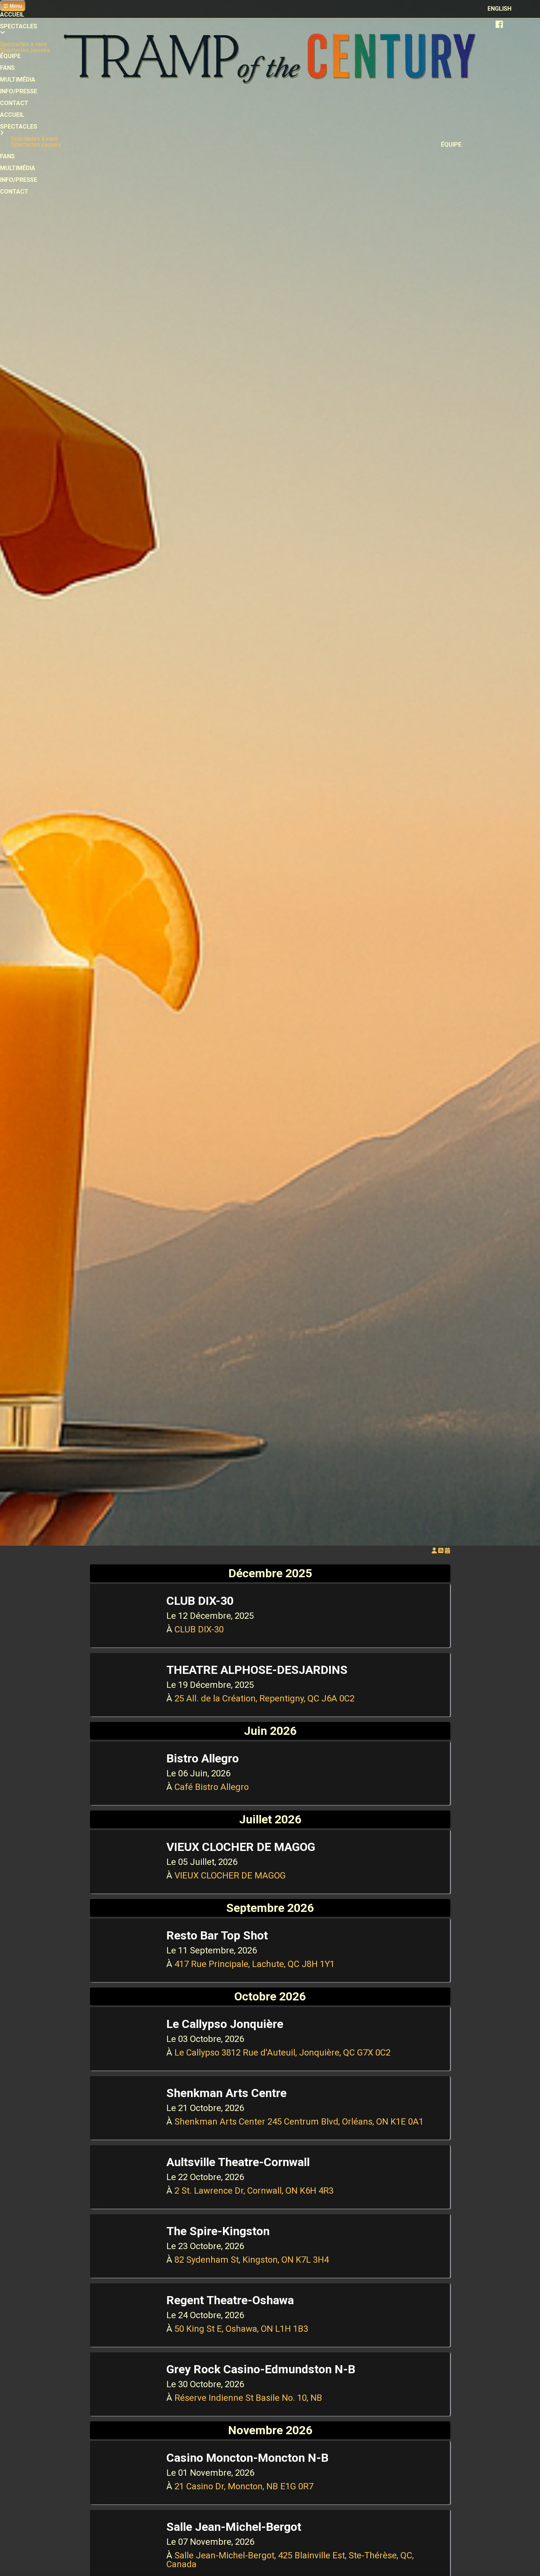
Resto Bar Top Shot (217, 1935)
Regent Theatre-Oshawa (230, 2300)
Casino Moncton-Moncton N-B (247, 2458)
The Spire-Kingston (218, 2231)
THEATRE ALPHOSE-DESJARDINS (257, 1670)
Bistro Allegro (203, 1758)
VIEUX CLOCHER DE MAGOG (241, 1847)
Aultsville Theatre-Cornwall (238, 2162)
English (499, 9)
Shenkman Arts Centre (226, 2093)
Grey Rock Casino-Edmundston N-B (261, 2369)
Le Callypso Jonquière (225, 2024)
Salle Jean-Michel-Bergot (234, 2527)
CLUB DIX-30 (200, 1601)
